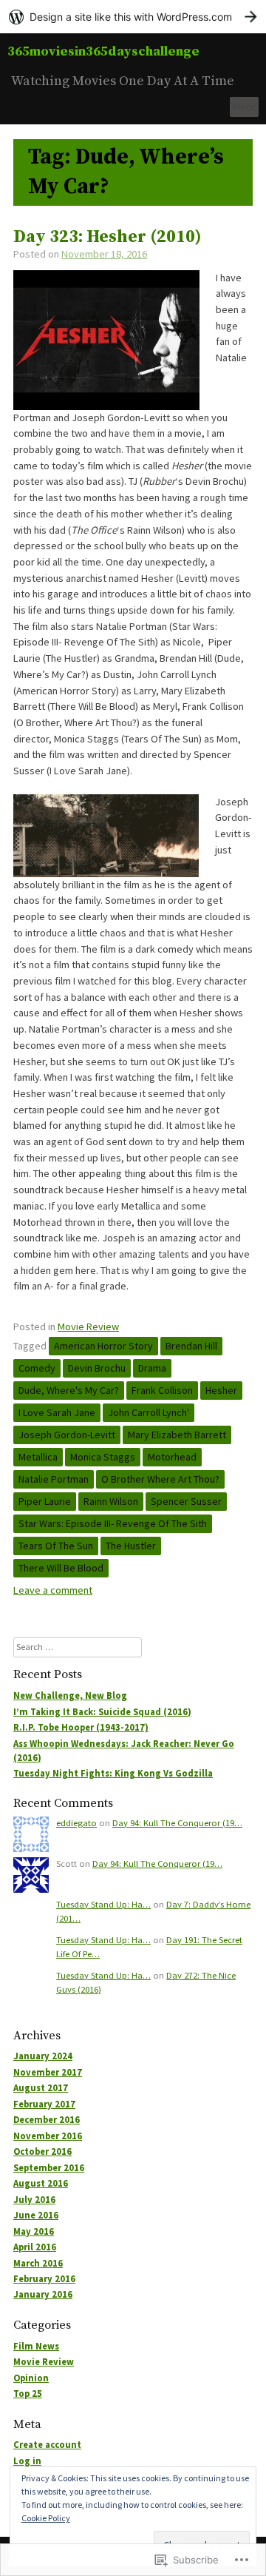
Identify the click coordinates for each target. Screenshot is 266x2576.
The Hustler (131, 1546)
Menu (245, 107)
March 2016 (38, 2263)
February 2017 (44, 2104)
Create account (47, 2445)
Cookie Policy (46, 2518)
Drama (152, 1368)
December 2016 (47, 2120)
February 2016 (44, 2279)
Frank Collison (162, 1390)
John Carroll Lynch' (149, 1412)
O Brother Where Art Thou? (160, 1479)
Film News (36, 2346)
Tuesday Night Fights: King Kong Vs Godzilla (113, 1773)
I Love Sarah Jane (57, 1412)
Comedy (37, 1368)
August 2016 (41, 2183)
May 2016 (34, 2231)
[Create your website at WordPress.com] (133, 17)
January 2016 (43, 2294)
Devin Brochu (97, 1368)
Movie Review (88, 1326)
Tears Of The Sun (56, 1546)
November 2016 (48, 2136)
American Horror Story (103, 1346)
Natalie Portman (54, 1479)
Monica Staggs (103, 1457)
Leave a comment (53, 1590)
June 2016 (36, 2215)
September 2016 (49, 2168)
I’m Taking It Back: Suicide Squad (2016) (102, 1712)
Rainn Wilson (111, 1501)
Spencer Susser (186, 1501)
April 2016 (35, 2247)
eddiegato (76, 1823)
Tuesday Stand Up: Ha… (103, 1904)
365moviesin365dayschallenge (103, 51)
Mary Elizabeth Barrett (177, 1435)
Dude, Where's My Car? (69, 1390)
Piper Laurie (45, 1501)
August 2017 (41, 2088)
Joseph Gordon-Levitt (67, 1435)
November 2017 (48, 2072)
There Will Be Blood (61, 1568)
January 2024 (43, 2056)
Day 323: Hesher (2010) (108, 237)
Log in (27, 2461)
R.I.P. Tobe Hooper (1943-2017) (81, 1727)
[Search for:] (78, 1647)
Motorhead (172, 1457)
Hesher (221, 1390)
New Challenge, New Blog (70, 1695)
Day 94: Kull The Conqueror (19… (177, 1823)
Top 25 (28, 2394)
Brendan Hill (191, 1346)
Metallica (38, 1457)
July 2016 (34, 2200)
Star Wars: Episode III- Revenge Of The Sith (113, 1523)
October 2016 (42, 2151)
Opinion (31, 2378)
